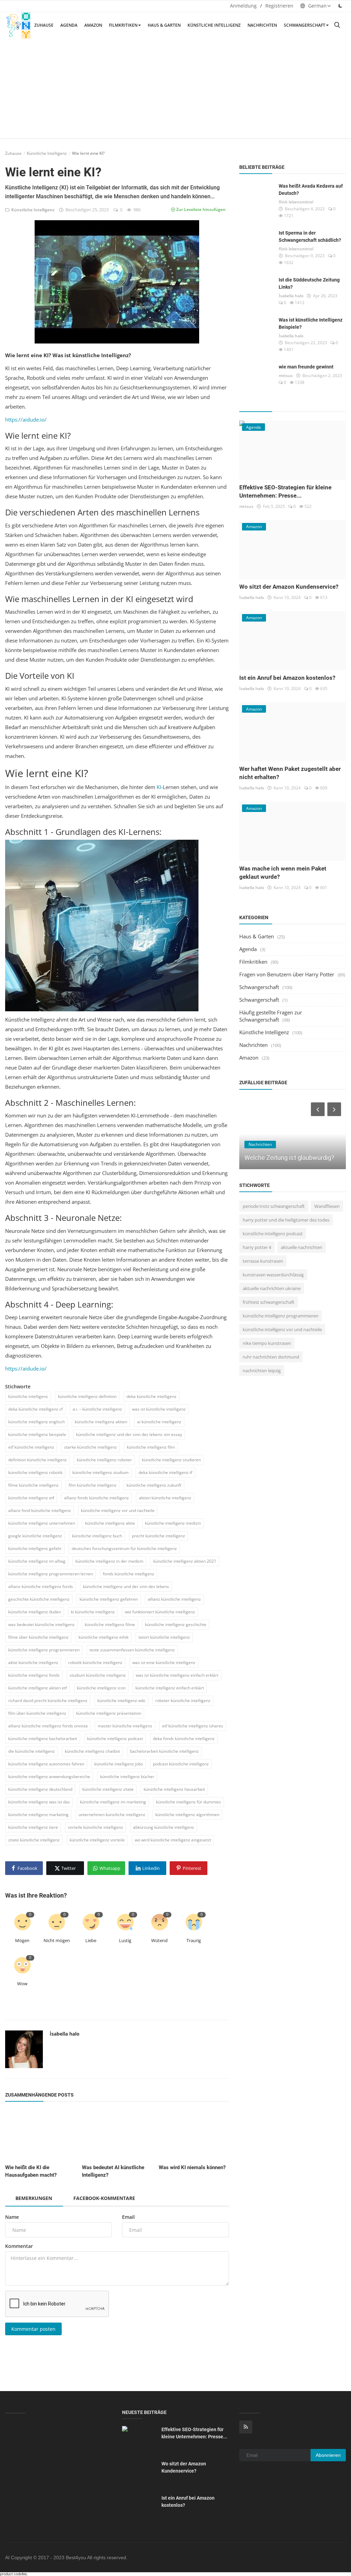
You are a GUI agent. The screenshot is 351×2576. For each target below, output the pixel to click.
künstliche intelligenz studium (100, 1472)
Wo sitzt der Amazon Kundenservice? (289, 587)
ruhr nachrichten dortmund (271, 1357)
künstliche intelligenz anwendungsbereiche (49, 1777)
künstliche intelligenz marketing (38, 1815)
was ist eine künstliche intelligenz (164, 1662)
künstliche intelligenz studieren (171, 1460)
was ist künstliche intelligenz (159, 1409)
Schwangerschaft (305, 25)
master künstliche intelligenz (125, 1726)
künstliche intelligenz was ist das (39, 1802)
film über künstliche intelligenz (37, 1713)
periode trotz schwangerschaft (274, 1206)
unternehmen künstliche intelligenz (112, 1815)
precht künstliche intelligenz (159, 1536)
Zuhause (44, 25)
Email (128, 2217)
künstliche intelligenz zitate (108, 1789)
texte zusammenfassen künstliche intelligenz (132, 1650)
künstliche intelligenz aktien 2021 (185, 1561)
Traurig (194, 1940)
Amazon (93, 25)
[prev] (317, 1109)
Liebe (91, 1940)
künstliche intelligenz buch (97, 1536)
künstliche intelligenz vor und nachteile (118, 1510)
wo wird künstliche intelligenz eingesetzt (173, 1840)
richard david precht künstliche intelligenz (48, 1700)
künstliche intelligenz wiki (121, 1700)
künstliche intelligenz (28, 1396)
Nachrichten (262, 25)
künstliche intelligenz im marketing (113, 1802)
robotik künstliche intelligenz (95, 1662)
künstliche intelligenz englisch (37, 1422)
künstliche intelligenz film (151, 1447)
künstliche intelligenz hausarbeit (174, 1789)
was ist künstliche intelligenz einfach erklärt (177, 1675)
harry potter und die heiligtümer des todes (286, 1220)
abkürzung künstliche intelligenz (164, 1827)
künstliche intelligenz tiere (33, 1827)
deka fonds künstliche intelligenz (184, 1739)
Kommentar (19, 2246)
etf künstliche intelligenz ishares (193, 1726)
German (317, 6)
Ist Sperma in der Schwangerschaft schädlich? (310, 236)
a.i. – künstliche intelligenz (97, 1409)
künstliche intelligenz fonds (34, 1675)
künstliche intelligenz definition (87, 1396)
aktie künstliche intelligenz (33, 1662)
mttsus (286, 376)
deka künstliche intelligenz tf (165, 1472)
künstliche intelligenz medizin (173, 1523)
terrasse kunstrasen (263, 1261)
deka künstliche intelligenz (152, 1396)
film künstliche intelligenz (93, 1485)
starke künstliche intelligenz (90, 1447)
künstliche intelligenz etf (31, 1498)
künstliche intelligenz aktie (110, 1523)
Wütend (159, 1940)
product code (11, 2574)
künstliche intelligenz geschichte (176, 1624)
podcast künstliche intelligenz (181, 1764)
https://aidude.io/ (26, 420)
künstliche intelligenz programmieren (44, 1650)
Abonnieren (328, 2455)
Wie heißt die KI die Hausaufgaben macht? (31, 2171)
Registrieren (279, 6)
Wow (22, 1984)
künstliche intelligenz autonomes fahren (46, 1764)
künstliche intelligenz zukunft (154, 1485)
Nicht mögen (57, 1940)
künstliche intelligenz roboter (104, 1460)
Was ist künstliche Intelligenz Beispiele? (311, 323)
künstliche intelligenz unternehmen (42, 1523)
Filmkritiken (123, 25)
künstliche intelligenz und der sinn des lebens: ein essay (129, 1434)
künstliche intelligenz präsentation (109, 1713)
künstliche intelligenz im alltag (37, 1561)
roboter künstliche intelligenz (183, 1700)
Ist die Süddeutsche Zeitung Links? (309, 283)
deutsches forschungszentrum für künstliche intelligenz (124, 1548)
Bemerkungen (34, 2198)
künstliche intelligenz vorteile (97, 1840)
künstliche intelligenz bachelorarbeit (43, 1739)
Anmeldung (243, 6)
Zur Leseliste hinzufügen (200, 209)
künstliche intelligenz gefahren (109, 1599)
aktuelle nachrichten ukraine (272, 1288)
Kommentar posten (33, 2329)
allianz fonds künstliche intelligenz (96, 1498)
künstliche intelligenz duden (35, 1612)
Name (12, 2217)
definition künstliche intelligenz (38, 1460)
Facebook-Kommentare (104, 2198)
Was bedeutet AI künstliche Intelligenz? (113, 2171)
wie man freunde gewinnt (306, 367)
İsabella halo (65, 2034)
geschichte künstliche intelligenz (39, 1599)
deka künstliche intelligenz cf (35, 1409)
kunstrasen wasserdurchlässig (273, 1275)
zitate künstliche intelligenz (34, 1840)
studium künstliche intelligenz (98, 1675)
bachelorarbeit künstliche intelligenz (164, 1751)
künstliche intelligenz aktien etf (38, 1688)
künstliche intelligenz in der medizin (109, 1561)
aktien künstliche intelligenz (165, 1498)
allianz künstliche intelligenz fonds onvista (48, 1726)
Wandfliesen (327, 1206)
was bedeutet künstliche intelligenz (41, 1624)
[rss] (246, 2427)
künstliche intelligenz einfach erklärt (170, 1688)
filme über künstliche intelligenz (38, 1637)
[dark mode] (340, 6)
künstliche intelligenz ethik (104, 1637)
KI (159, 787)
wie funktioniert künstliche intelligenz (160, 1612)
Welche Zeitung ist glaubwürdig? (289, 1158)
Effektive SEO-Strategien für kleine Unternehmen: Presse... (194, 2433)
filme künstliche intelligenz (33, 1485)
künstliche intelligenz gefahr (35, 1548)
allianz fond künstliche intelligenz (40, 1510)
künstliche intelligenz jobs (119, 1764)
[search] (337, 25)
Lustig (125, 1940)
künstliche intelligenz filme (110, 1624)
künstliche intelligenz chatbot (92, 1751)
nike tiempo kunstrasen (267, 1343)
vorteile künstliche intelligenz (95, 1827)
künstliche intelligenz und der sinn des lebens (126, 1586)
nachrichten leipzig (262, 1371)
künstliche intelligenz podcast (115, 1739)
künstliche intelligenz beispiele (37, 1434)
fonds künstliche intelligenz (129, 1574)
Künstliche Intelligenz (214, 25)
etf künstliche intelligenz (31, 1447)
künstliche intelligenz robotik (35, 1472)
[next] (335, 1109)
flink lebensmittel (296, 202)
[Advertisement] (175, 90)
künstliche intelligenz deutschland (40, 1789)
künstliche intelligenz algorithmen (187, 1815)
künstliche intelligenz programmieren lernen (51, 1574)
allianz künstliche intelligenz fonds (41, 1586)
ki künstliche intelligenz (93, 1612)
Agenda (69, 25)
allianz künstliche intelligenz (174, 1599)
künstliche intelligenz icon (101, 1688)
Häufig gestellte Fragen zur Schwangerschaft (271, 1016)
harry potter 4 (257, 1247)
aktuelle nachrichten (301, 1247)
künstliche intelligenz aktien (101, 1422)
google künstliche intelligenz (35, 1536)
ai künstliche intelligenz (159, 1422)
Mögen (22, 1940)
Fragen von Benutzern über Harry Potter (287, 974)
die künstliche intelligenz (32, 1751)
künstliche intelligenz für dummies (189, 1802)
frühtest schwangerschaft (269, 1302)
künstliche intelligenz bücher (127, 1777)
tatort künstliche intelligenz (164, 1637)
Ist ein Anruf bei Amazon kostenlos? (287, 678)
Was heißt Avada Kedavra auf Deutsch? (311, 190)
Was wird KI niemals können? (192, 2167)
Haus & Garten (164, 25)
